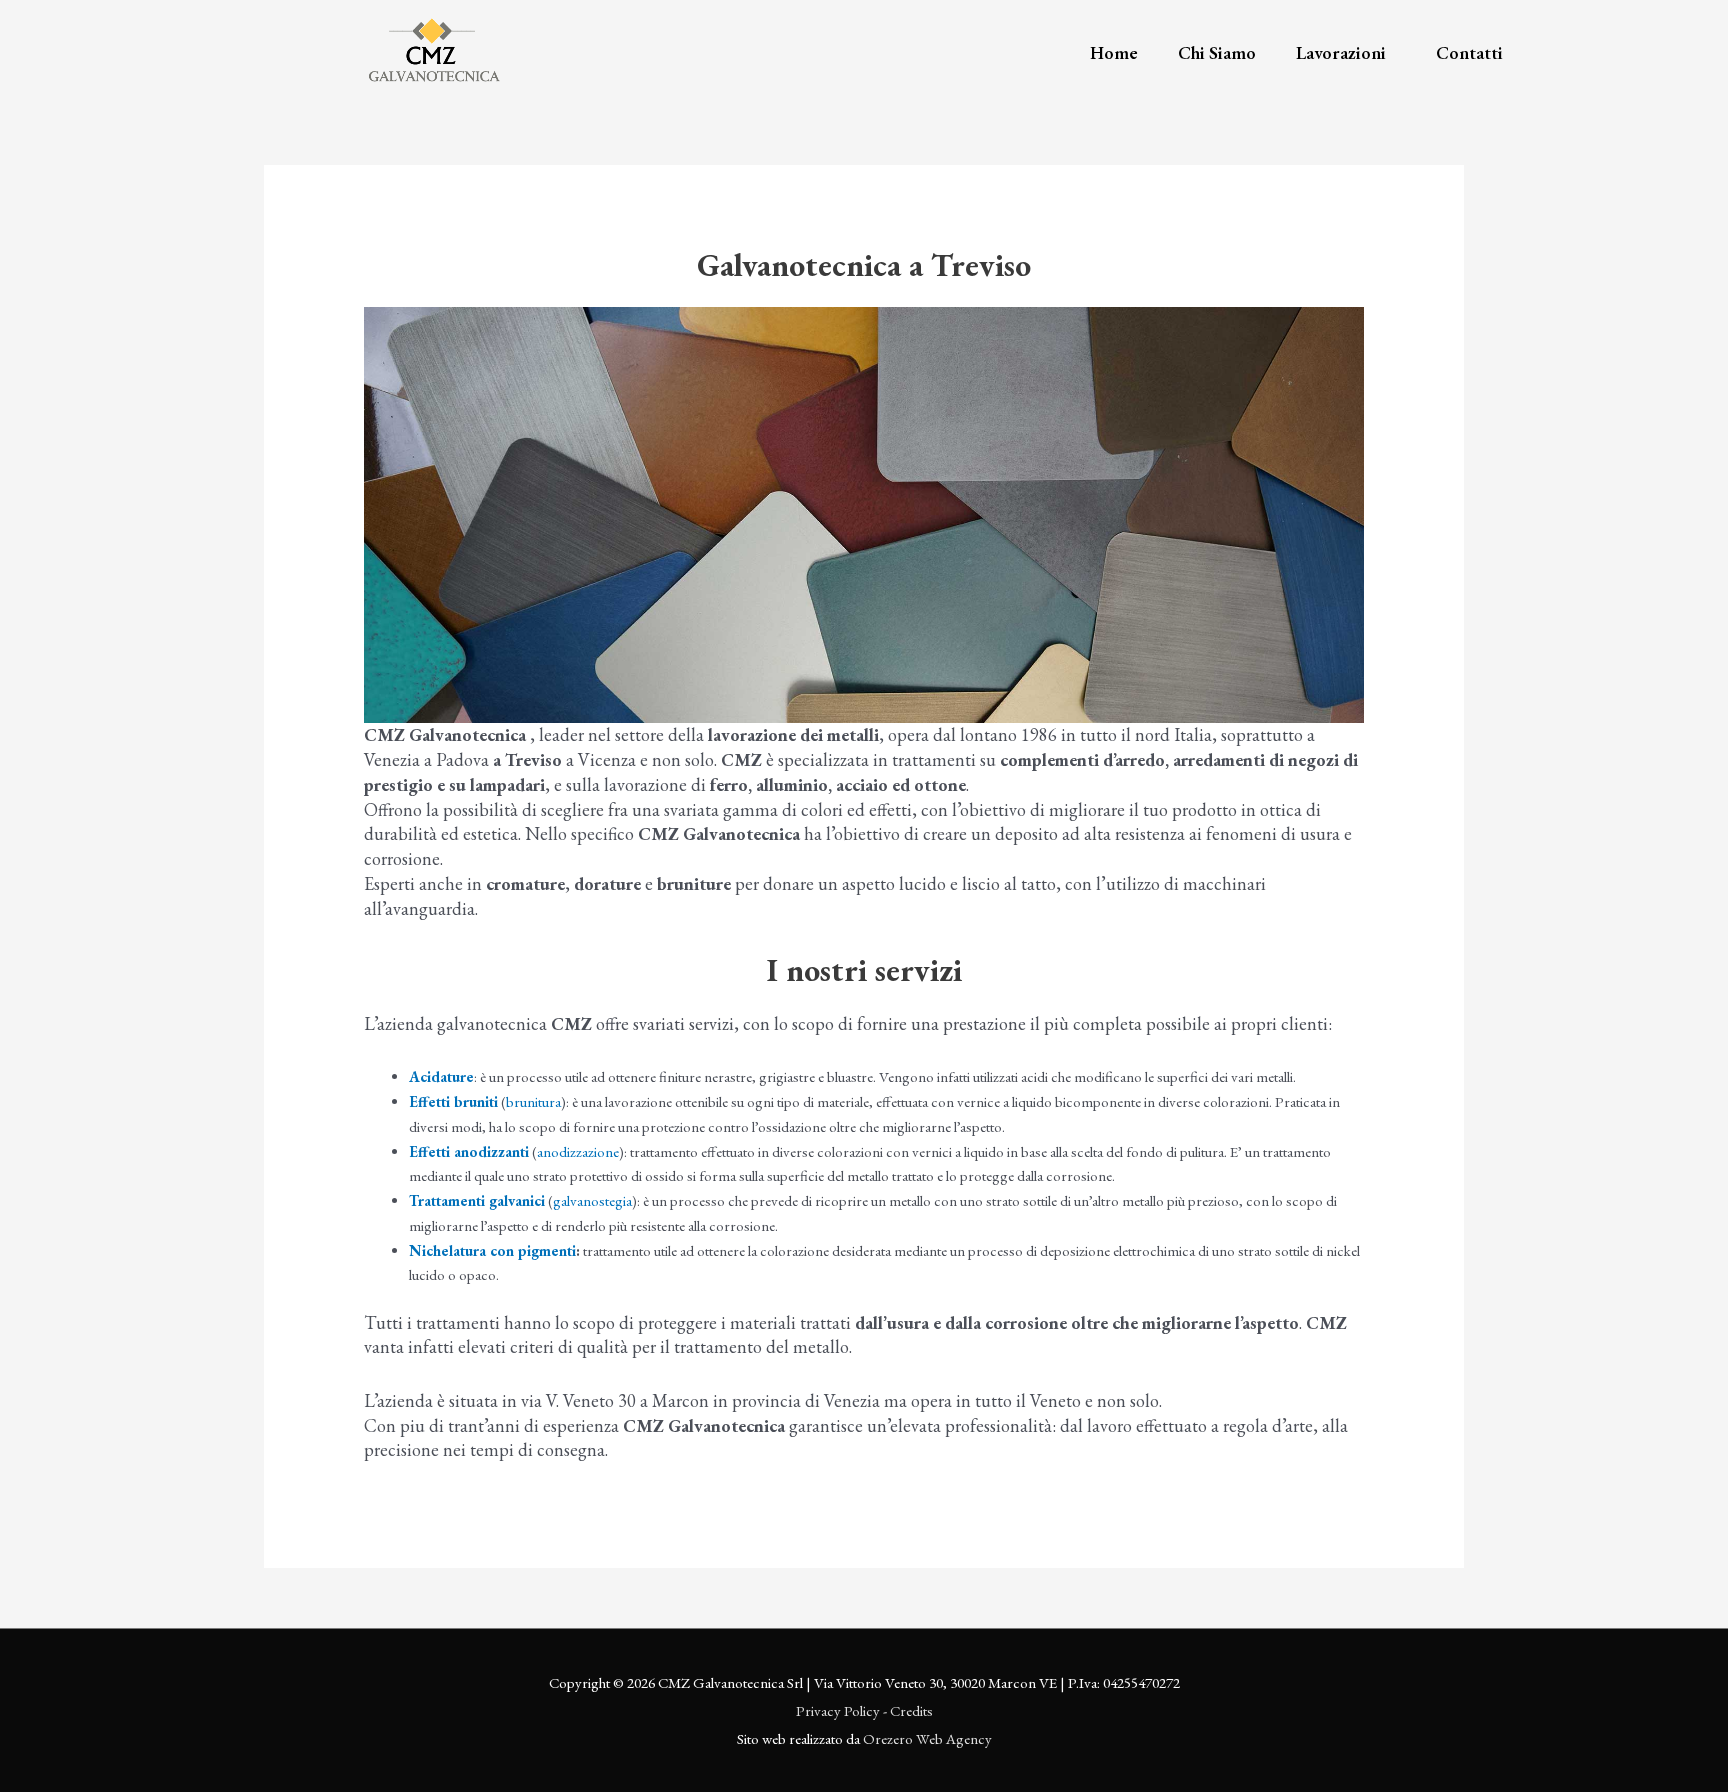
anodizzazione (578, 1151)
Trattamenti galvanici (477, 1200)
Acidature (441, 1076)
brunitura (533, 1101)
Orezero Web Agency (927, 1738)
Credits (911, 1710)
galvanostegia (592, 1200)
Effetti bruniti (453, 1101)
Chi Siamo (1217, 52)
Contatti (1469, 52)
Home (1114, 52)
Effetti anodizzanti (469, 1151)
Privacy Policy (838, 1710)
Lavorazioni (1341, 52)
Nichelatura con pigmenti (492, 1250)
